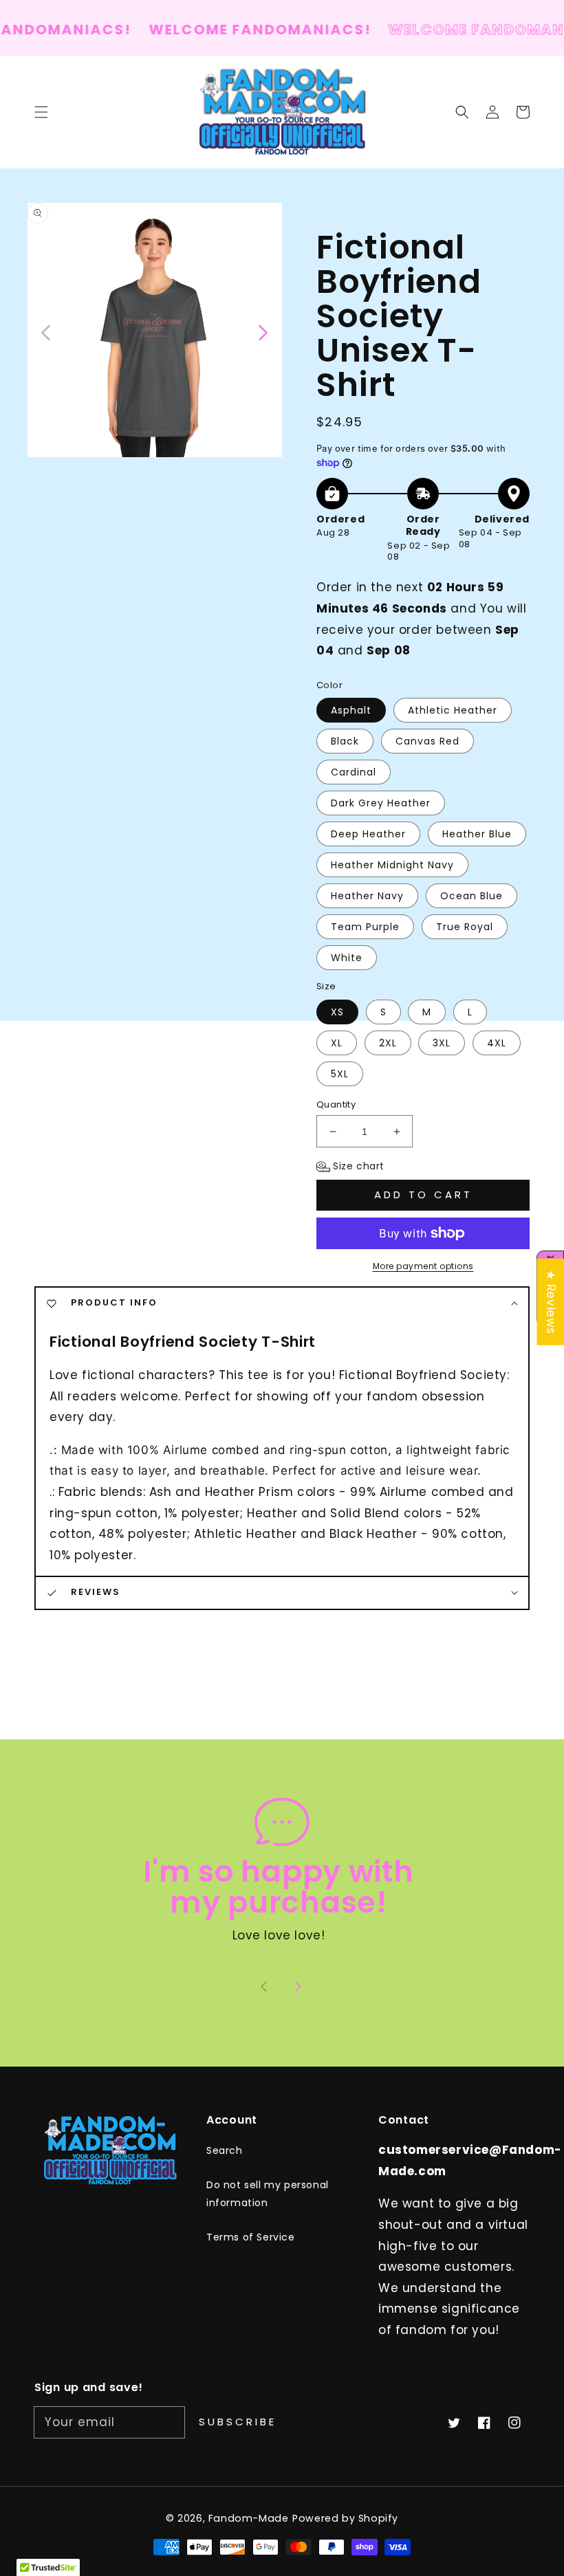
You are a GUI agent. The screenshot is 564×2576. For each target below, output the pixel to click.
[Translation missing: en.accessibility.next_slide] (262, 331)
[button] (462, 112)
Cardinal (354, 772)
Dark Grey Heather (381, 803)
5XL (340, 1074)
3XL (442, 1043)
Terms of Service (251, 2237)
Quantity (336, 1104)
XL (337, 1043)
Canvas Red (427, 741)
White (347, 958)
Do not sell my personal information (268, 2193)
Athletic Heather (453, 710)
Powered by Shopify (345, 2518)
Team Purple (365, 927)
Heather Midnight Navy (392, 865)
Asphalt (351, 710)
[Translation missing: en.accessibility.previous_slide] (46, 331)
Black (345, 741)
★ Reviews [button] (551, 1301)
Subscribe (238, 2422)
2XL (388, 1043)
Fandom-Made (249, 2518)
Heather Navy (367, 896)
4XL (497, 1043)
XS (337, 1012)
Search (225, 2150)
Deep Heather (368, 834)
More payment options (423, 1266)
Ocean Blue (471, 896)
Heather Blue (477, 834)
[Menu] (41, 112)
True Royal (465, 927)
